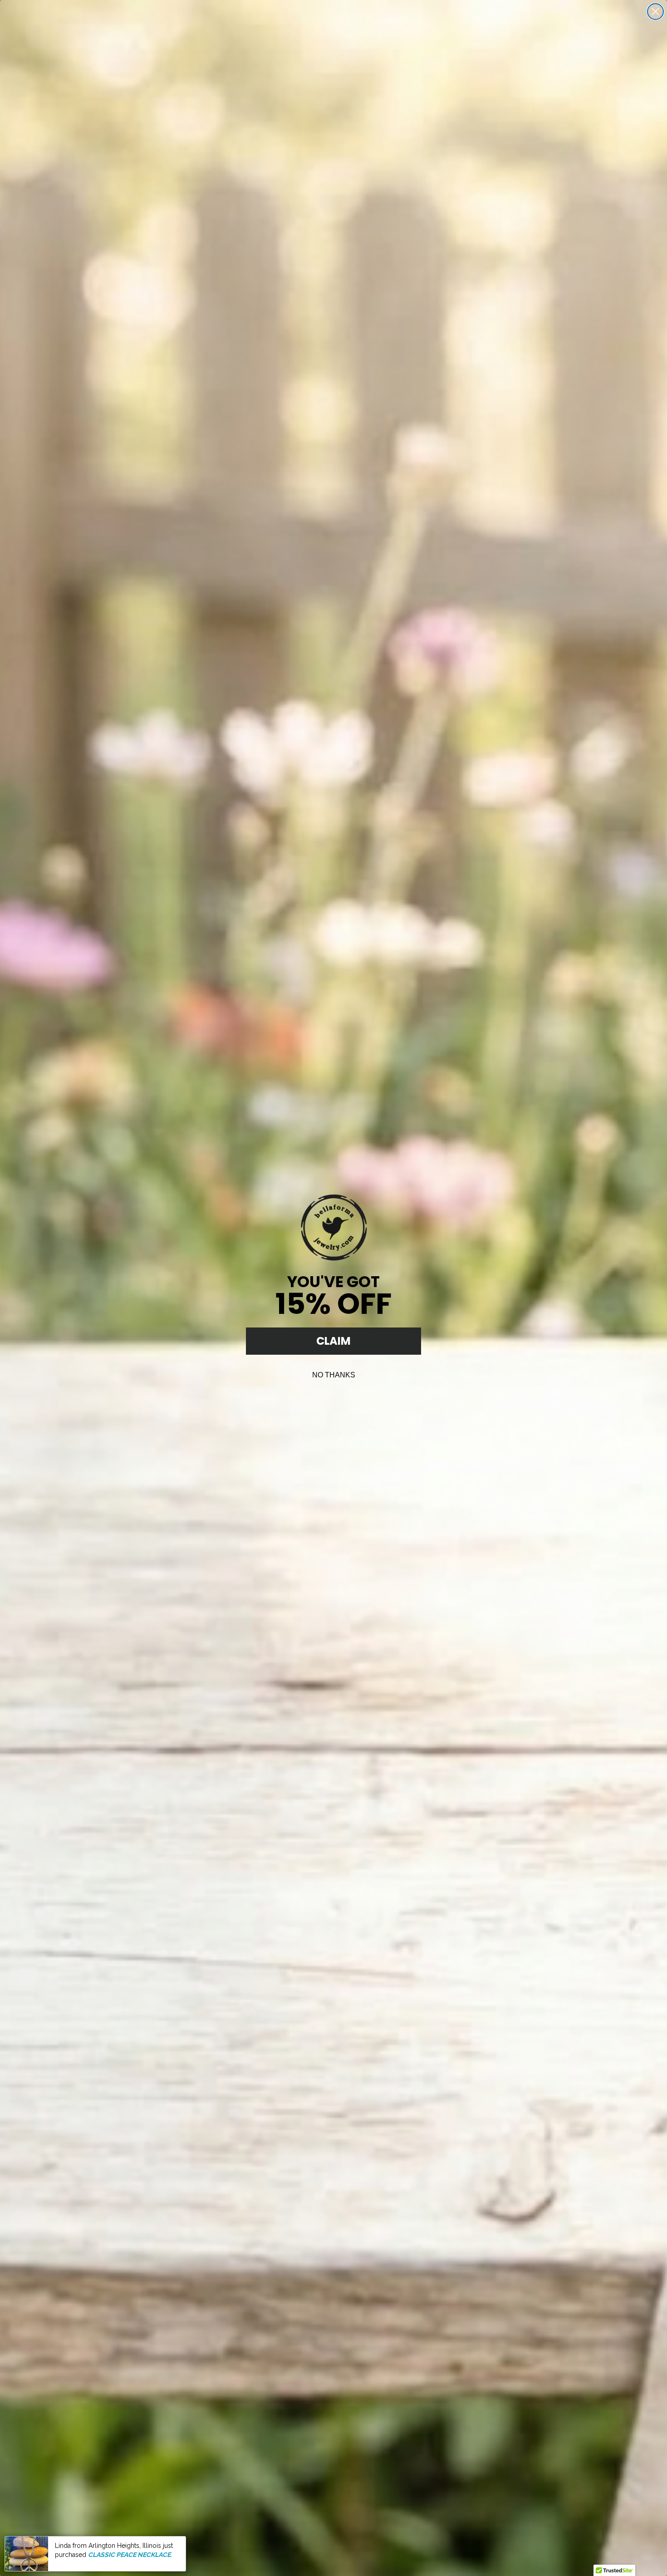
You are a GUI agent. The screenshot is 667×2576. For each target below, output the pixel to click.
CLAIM (333, 1341)
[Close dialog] (655, 12)
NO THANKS (334, 1375)
